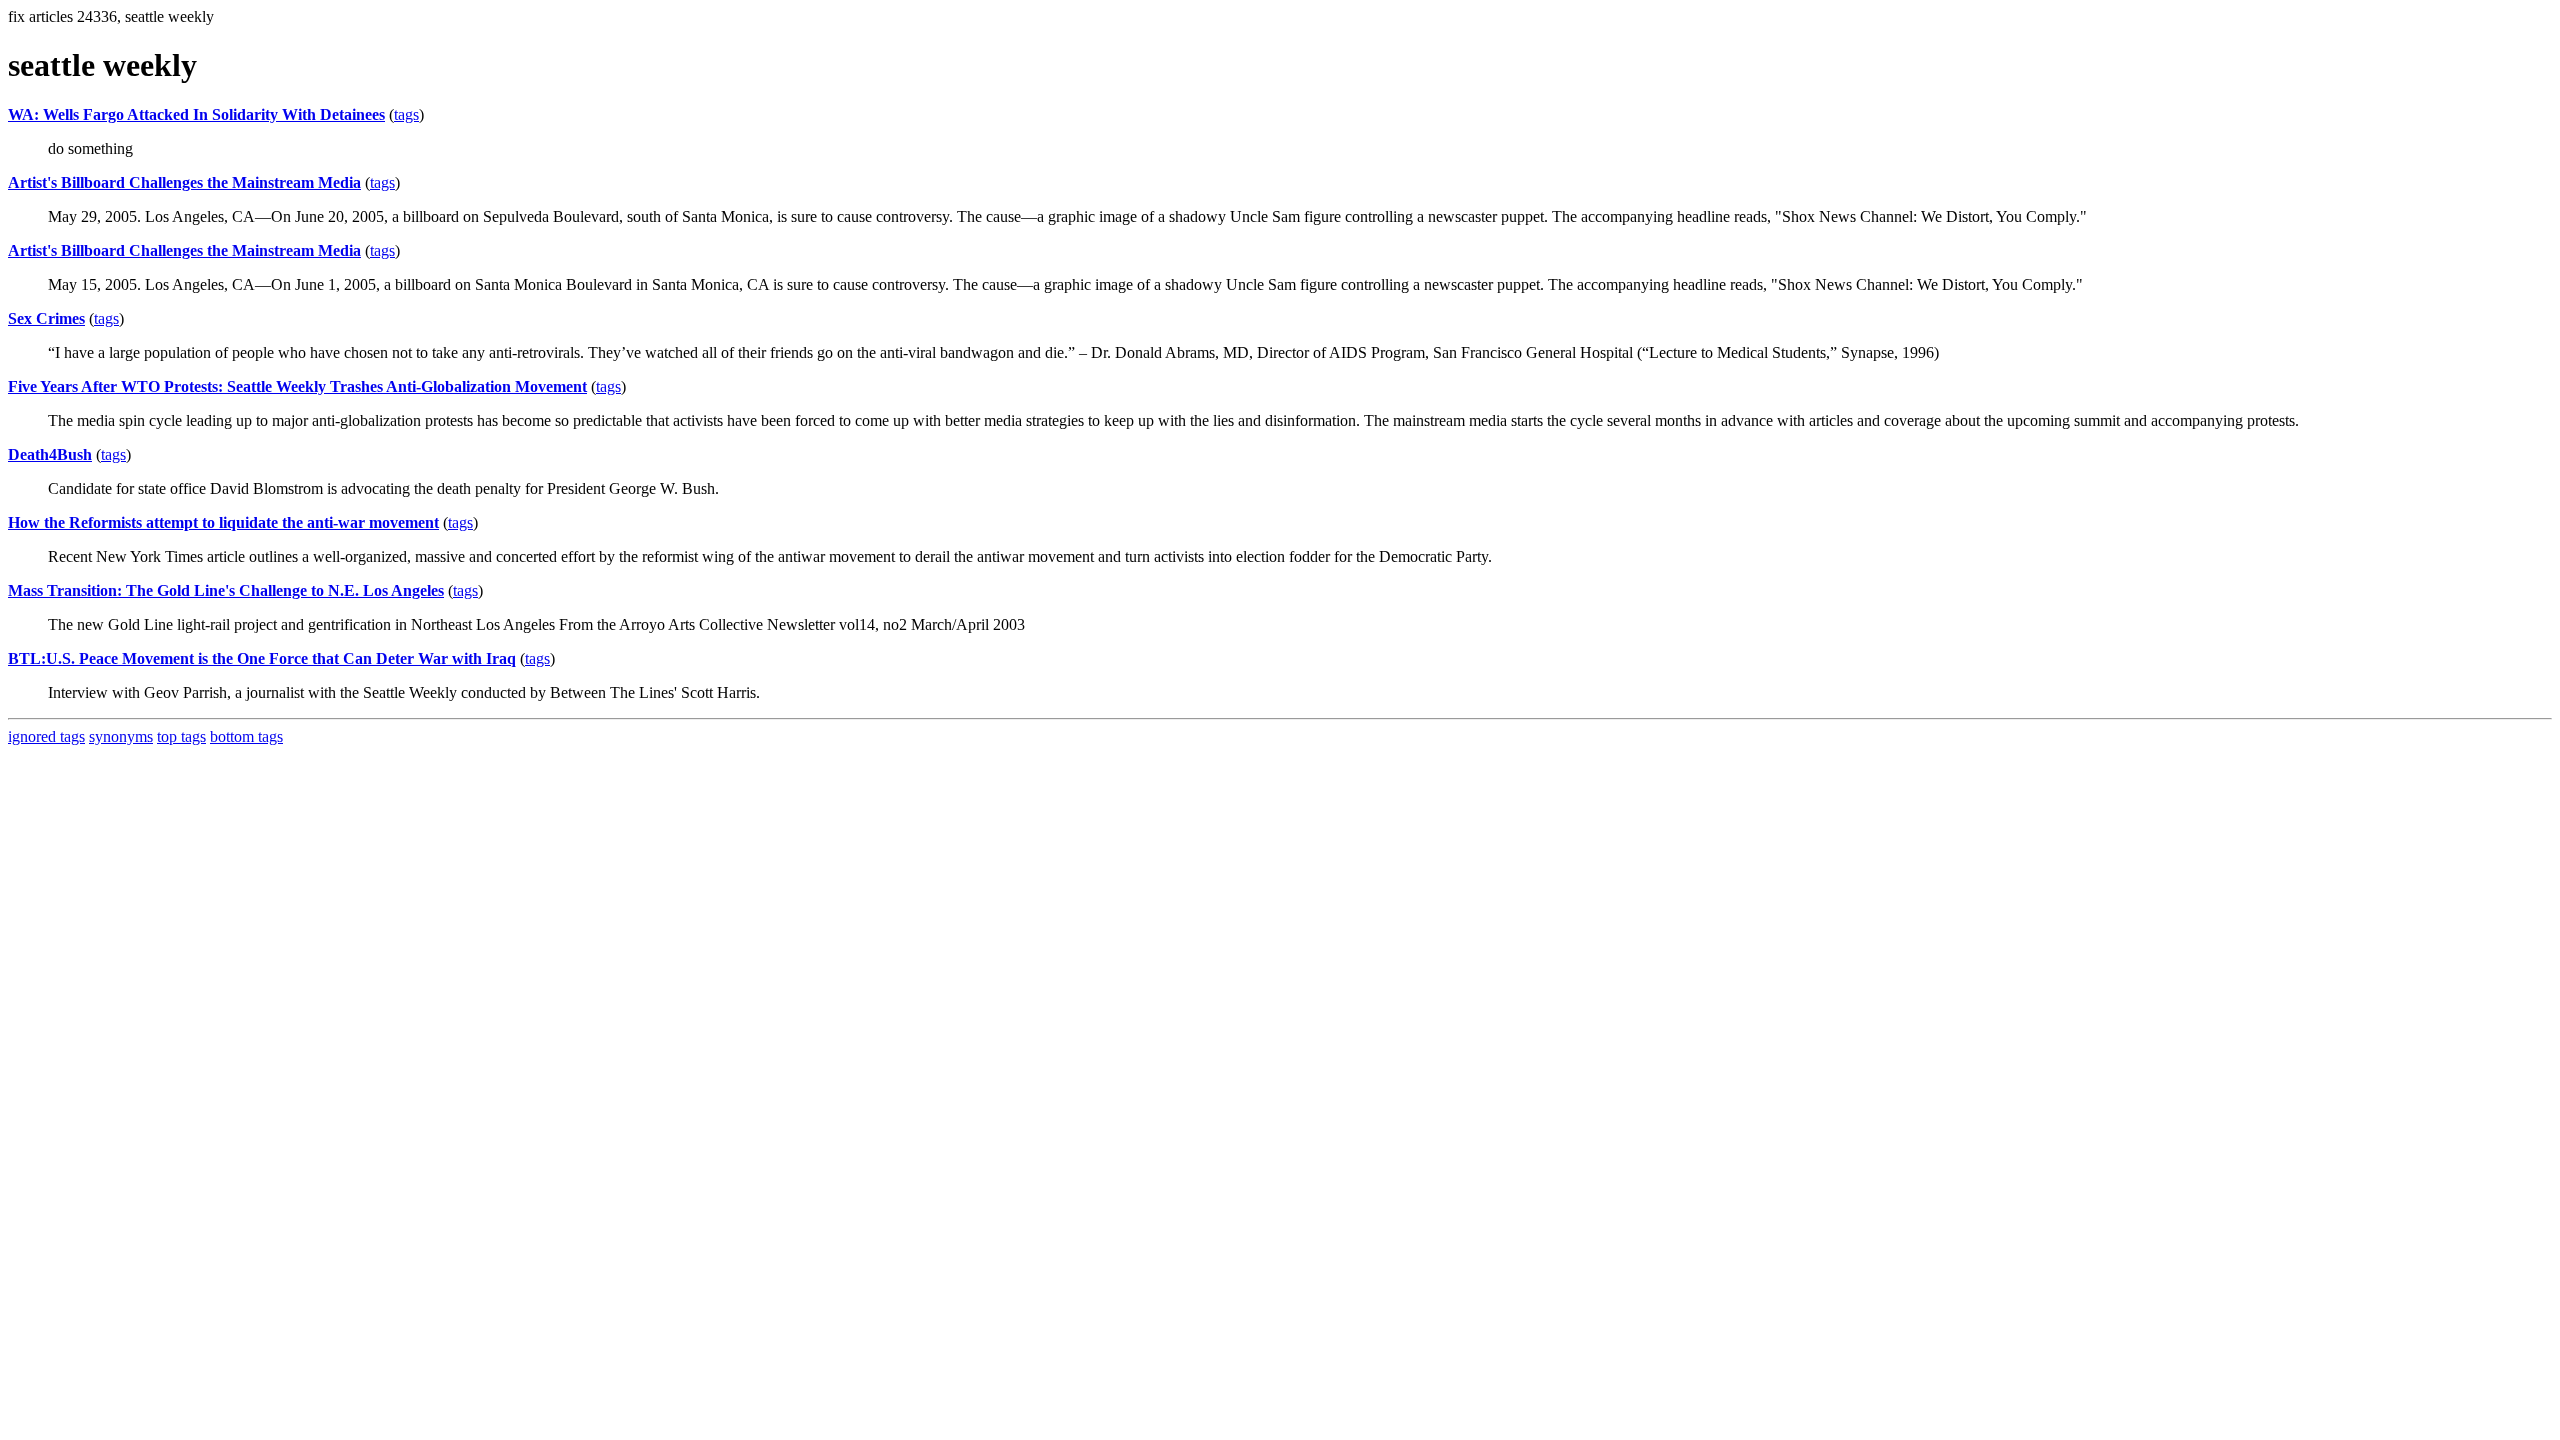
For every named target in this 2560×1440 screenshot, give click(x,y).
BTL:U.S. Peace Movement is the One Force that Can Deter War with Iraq (262, 658)
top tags (181, 736)
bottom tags (246, 736)
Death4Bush (50, 454)
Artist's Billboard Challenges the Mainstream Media (184, 182)
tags (406, 114)
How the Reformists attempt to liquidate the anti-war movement (223, 522)
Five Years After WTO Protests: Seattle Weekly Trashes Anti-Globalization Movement (297, 386)
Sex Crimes (46, 318)
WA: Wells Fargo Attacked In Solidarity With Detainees (196, 114)
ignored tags (46, 736)
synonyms (121, 736)
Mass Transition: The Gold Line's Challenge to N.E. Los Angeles (226, 590)
